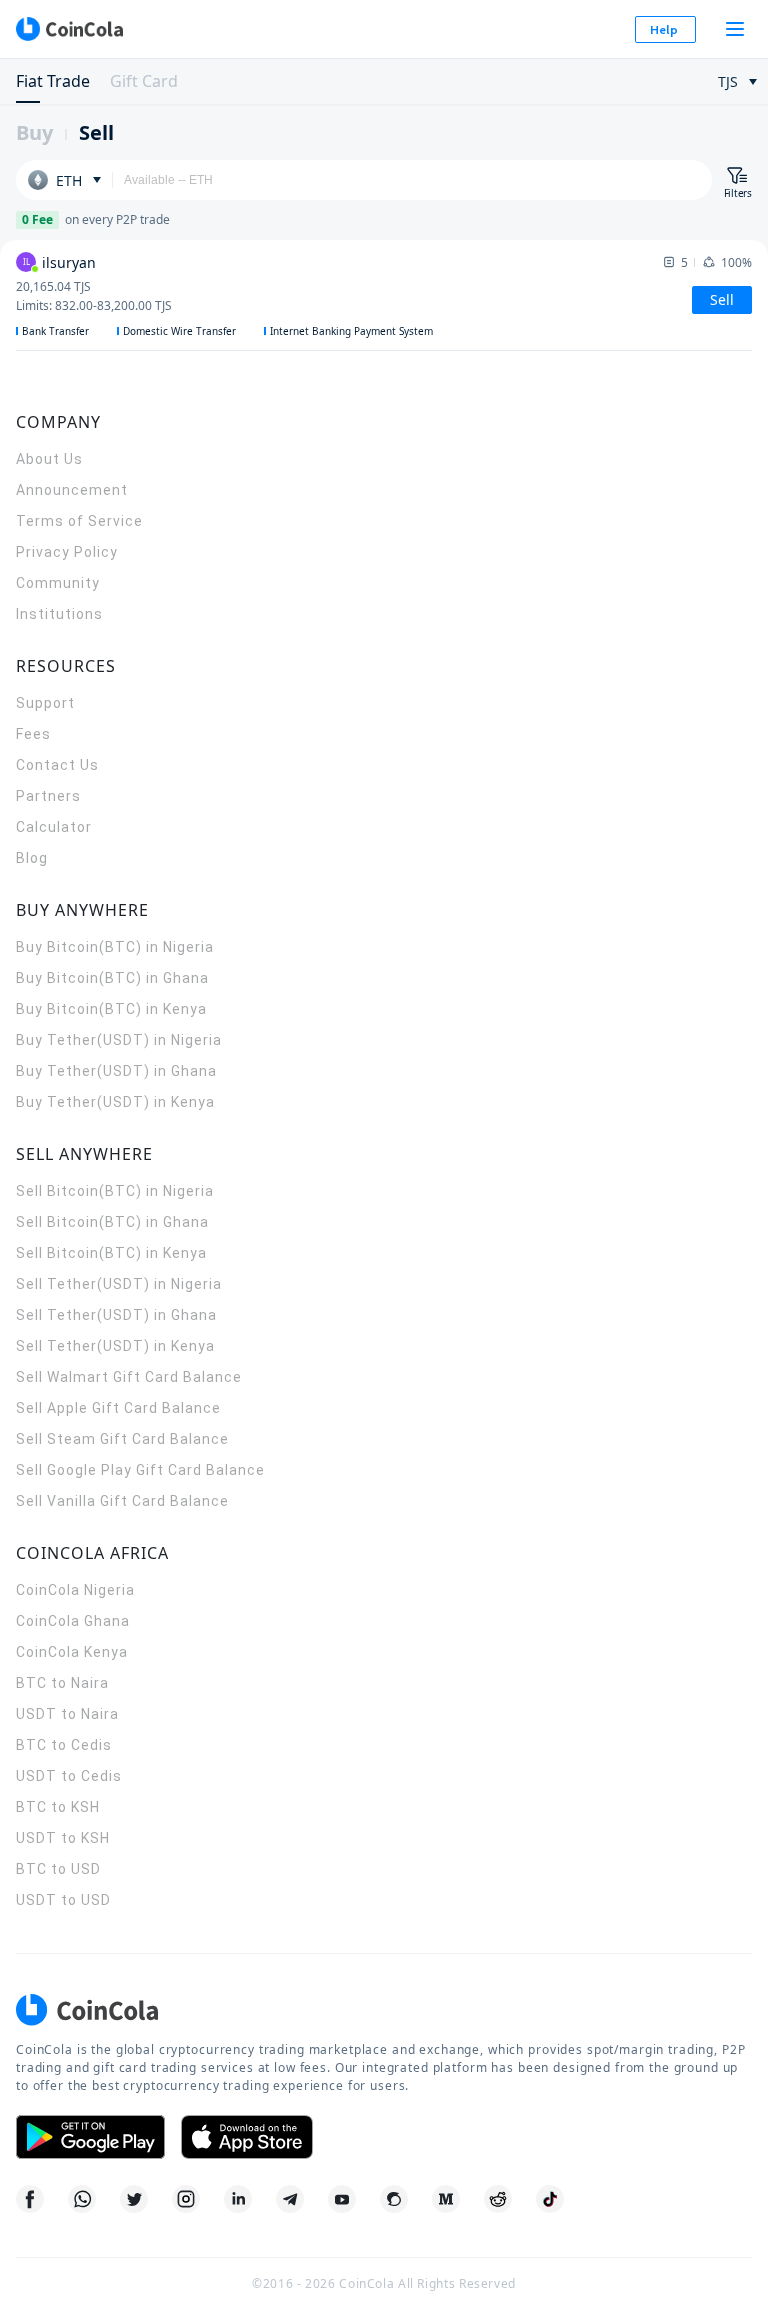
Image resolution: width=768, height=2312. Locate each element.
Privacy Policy (67, 552)
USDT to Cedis (69, 1776)
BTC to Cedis (64, 1745)
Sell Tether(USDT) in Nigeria (119, 1284)
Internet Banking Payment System (351, 331)
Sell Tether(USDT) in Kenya (115, 1346)
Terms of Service (79, 521)
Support (45, 703)
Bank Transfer (55, 331)
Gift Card (144, 81)
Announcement (72, 490)
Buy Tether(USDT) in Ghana (116, 1071)
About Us (49, 459)
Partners (48, 796)
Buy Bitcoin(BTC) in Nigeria (115, 947)
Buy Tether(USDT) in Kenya (115, 1102)
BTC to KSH (58, 1807)
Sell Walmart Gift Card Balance (129, 1377)
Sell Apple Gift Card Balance (118, 1408)
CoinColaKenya (72, 1652)
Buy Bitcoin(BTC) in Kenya (111, 1009)
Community (58, 583)
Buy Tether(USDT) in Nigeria (119, 1040)
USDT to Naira (67, 1714)
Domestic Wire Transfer (179, 331)
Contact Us (57, 765)
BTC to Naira (62, 1683)
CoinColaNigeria (75, 1590)
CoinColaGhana (73, 1621)
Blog (32, 858)
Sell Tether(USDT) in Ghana (116, 1315)
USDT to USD (63, 1900)
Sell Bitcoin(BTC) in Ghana (112, 1222)
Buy (34, 132)
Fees (33, 734)
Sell (96, 132)
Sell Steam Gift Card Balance (122, 1439)
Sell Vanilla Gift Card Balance (122, 1501)
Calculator (54, 827)
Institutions (59, 614)
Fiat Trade (53, 81)
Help (664, 29)
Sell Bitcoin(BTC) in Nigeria (115, 1191)
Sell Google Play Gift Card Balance (140, 1470)
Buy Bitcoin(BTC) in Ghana (112, 978)
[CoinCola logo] (69, 29)
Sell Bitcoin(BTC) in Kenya (111, 1253)
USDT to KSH (63, 1838)
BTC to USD (58, 1869)
